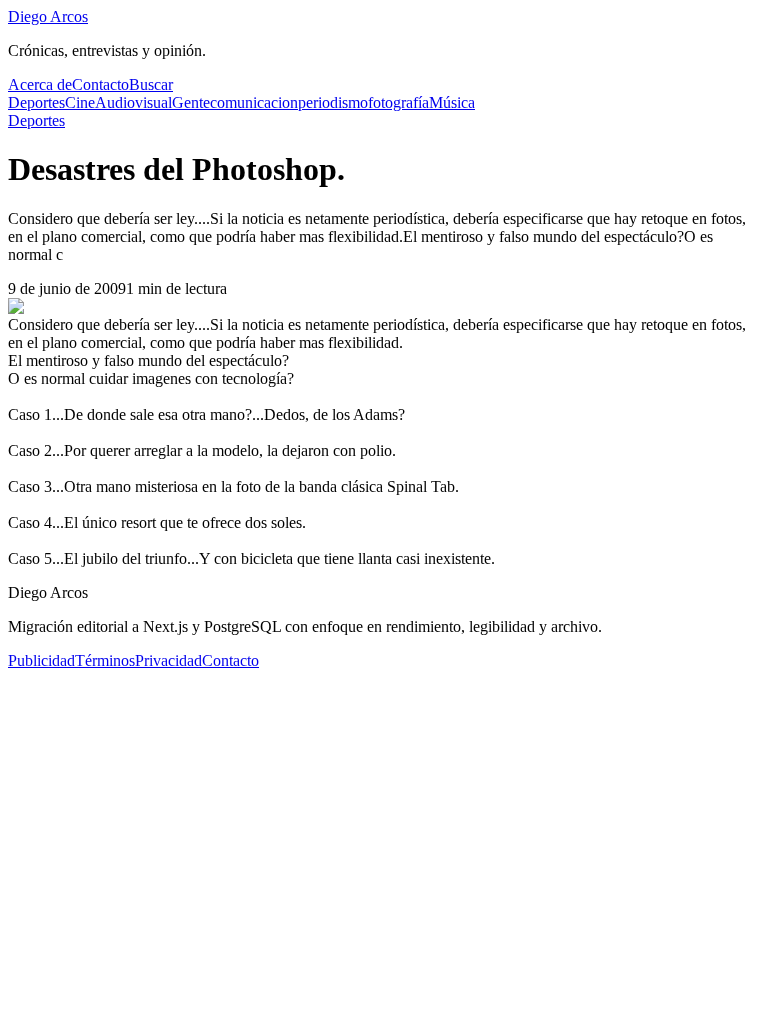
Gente (191, 102)
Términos (105, 660)
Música (452, 102)
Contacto (100, 84)
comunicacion (254, 102)
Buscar (151, 84)
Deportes (36, 102)
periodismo (333, 102)
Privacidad (168, 660)
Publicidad (41, 660)
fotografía (398, 102)
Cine (80, 102)
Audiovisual (133, 102)
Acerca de (40, 84)
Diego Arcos (48, 16)
